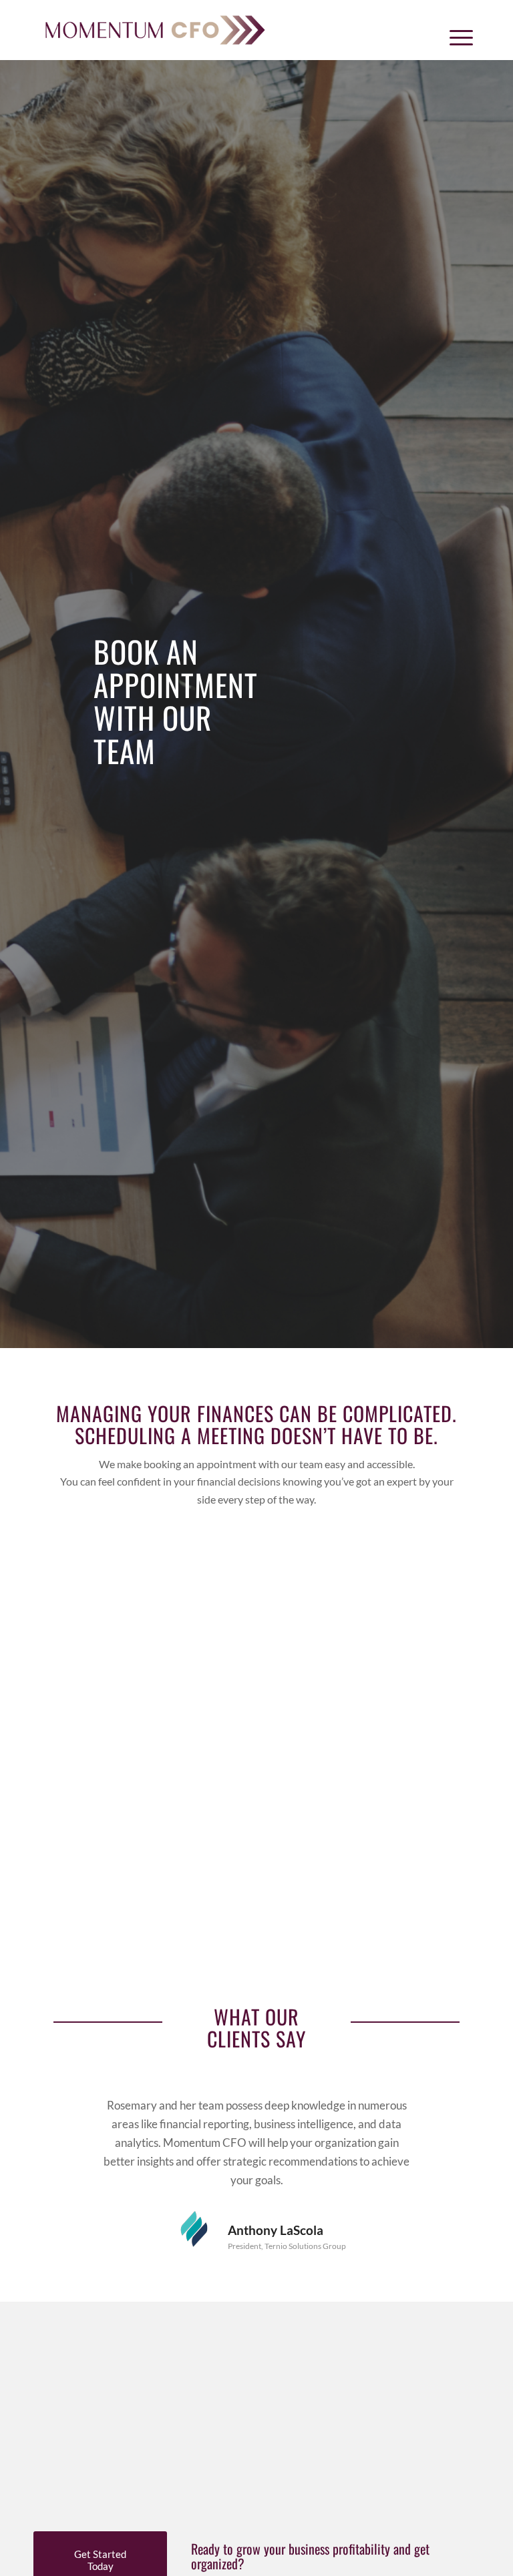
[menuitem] (458, 37)
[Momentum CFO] (155, 30)
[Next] (450, 2116)
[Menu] (458, 37)
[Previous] (63, 2116)
